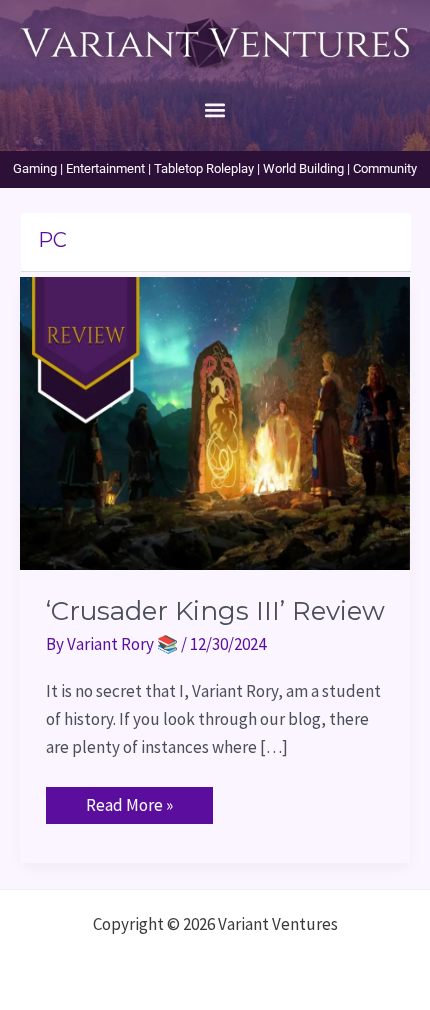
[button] (215, 109)
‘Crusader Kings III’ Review (215, 611)
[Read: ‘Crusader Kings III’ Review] (215, 422)
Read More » (129, 801)
